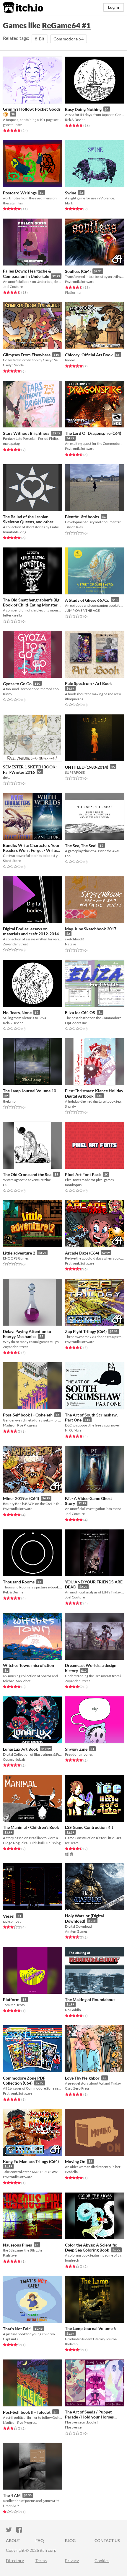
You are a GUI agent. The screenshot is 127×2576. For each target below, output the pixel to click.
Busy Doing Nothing (83, 109)
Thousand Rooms (19, 1582)
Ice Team (72, 1843)
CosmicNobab (14, 1759)
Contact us (107, 2540)
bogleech (72, 2260)
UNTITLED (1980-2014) (87, 767)
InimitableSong (15, 532)
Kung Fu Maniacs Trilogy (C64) (31, 2161)
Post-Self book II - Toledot (27, 2412)
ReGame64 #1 (66, 25)
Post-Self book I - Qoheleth (28, 1415)
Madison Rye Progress (20, 1425)
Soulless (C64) (78, 271)
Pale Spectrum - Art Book (88, 683)
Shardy (70, 1106)
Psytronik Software (80, 282)
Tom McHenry (14, 2005)
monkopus (73, 1185)
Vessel (9, 1916)
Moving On (75, 2161)
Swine (71, 193)
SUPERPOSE (75, 772)
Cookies (102, 2561)
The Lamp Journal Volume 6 (90, 2328)
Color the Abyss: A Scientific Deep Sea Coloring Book (91, 2248)
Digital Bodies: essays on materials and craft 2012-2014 (31, 931)
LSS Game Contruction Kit (89, 1827)
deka (7, 777)
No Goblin (73, 2010)
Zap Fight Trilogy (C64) (86, 1331)
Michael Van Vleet (17, 1681)
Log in (114, 7)
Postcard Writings (20, 193)
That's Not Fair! (17, 2329)
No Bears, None (17, 1012)
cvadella (71, 2172)
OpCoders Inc (76, 1023)
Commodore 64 (69, 39)
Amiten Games (76, 1931)
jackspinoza (12, 1921)
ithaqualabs (74, 699)
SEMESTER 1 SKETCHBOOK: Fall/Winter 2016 (30, 769)
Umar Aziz (11, 2506)
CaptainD (10, 2339)
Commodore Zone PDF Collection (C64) (24, 2081)
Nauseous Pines (17, 2245)
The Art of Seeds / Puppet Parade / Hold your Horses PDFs (89, 2417)
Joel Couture (13, 287)
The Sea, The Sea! (81, 846)
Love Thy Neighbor (82, 2078)
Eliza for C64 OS (80, 1012)
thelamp (9, 1101)
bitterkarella (12, 615)
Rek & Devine (75, 120)
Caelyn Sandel (14, 365)
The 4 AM (12, 2495)
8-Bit (40, 39)
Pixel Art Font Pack (83, 1174)
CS (5, 1185)
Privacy (72, 2561)
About (13, 2540)
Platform (11, 1999)
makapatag (11, 443)
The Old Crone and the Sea (27, 1174)
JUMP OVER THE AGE (82, 610)
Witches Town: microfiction (29, 1665)
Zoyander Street (15, 944)
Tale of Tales (74, 527)
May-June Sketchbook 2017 (91, 929)
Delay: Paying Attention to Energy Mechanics (27, 1334)
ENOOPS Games (16, 1258)
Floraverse (73, 2427)
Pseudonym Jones (79, 1754)
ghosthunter (13, 125)
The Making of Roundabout (90, 1999)
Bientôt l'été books (82, 517)
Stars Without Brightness (26, 433)
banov (70, 360)
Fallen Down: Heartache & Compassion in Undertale (27, 274)
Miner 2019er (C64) (21, 1498)
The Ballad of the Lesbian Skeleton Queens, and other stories (28, 522)
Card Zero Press (77, 2088)
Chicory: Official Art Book (89, 355)
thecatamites (13, 203)
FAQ (40, 2540)
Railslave (10, 2255)
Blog (70, 2540)
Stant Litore (12, 861)
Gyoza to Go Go (17, 684)
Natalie (70, 944)
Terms (41, 2561)
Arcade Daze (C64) (82, 1253)
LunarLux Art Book (21, 1749)
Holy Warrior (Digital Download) (84, 1918)
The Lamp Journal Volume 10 (30, 1091)
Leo (68, 856)
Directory (15, 2561)
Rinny (8, 694)
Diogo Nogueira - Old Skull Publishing (32, 1843)
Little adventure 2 (19, 1253)
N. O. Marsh (74, 1430)
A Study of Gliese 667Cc (87, 600)
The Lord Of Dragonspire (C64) (93, 433)
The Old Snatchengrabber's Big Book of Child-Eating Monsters (31, 602)
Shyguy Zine (76, 1749)
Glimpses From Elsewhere (27, 355)
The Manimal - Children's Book (31, 1827)
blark (69, 203)
